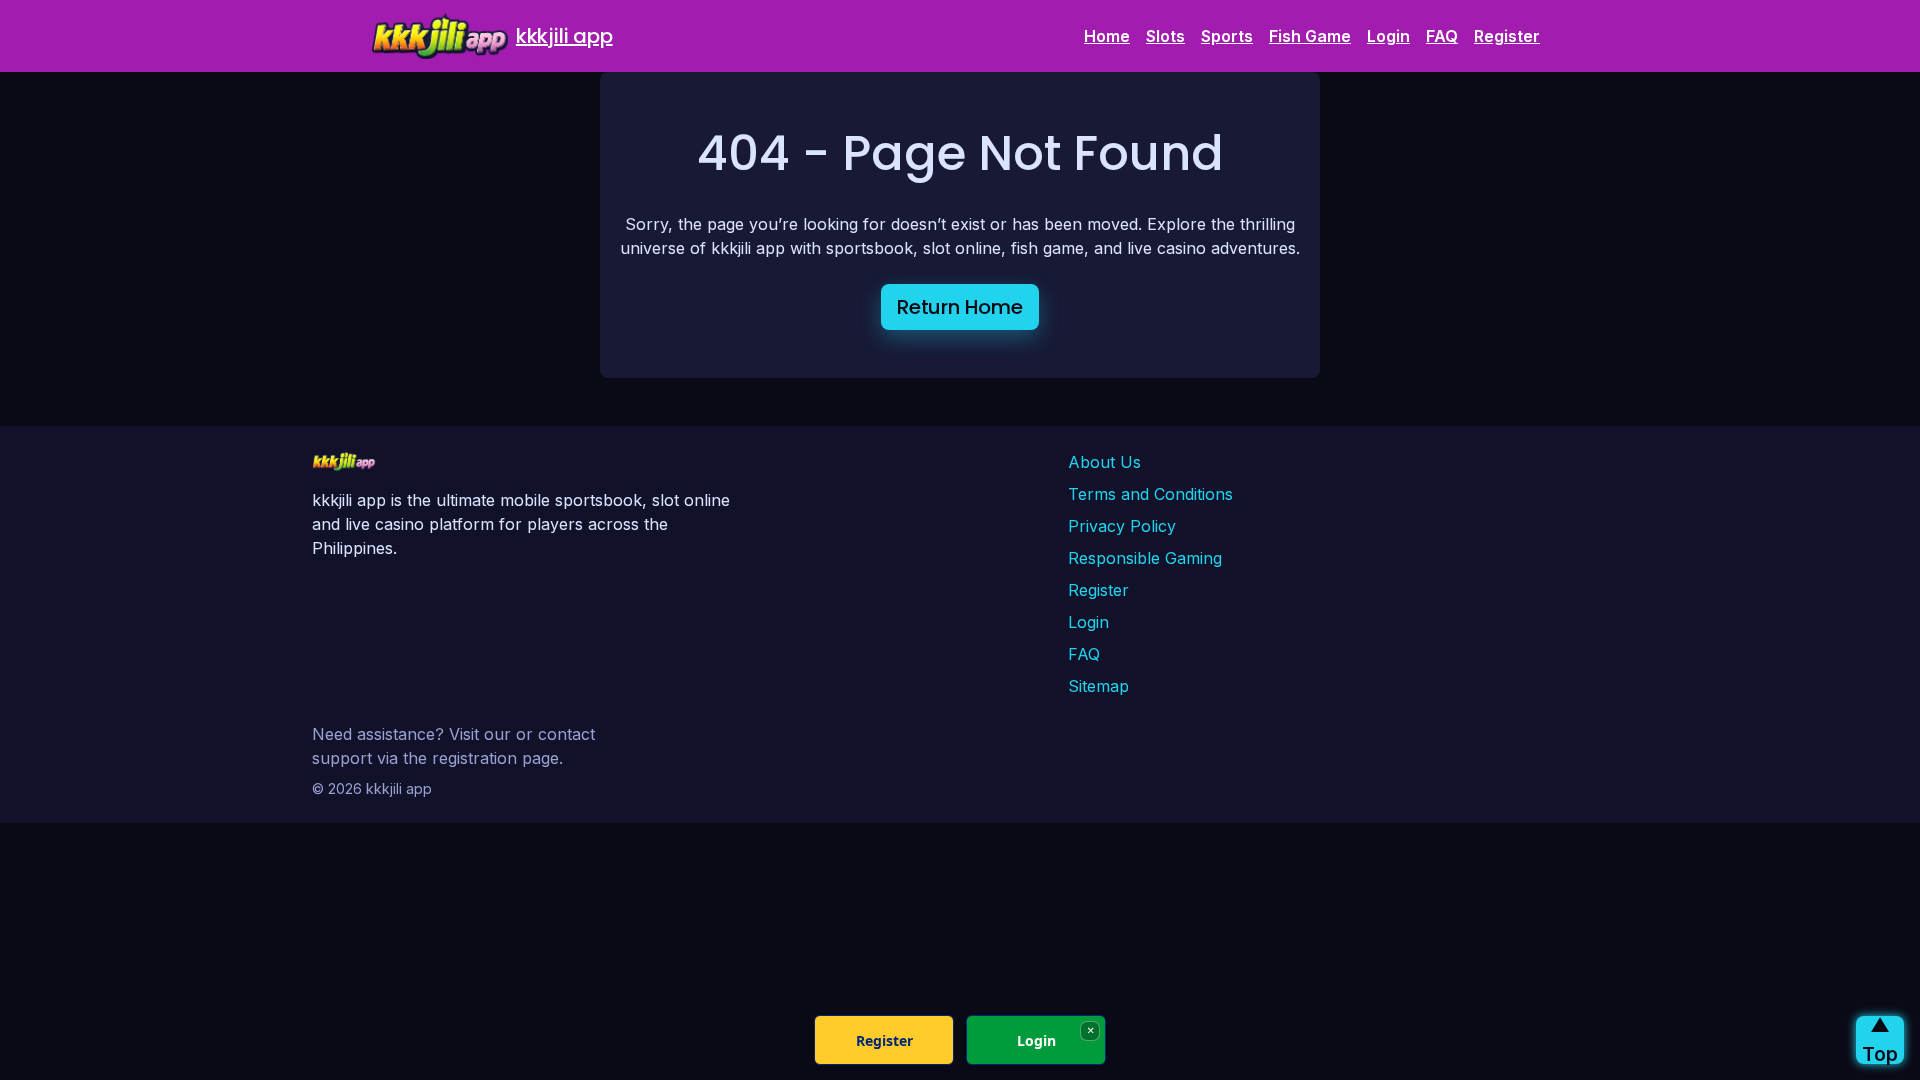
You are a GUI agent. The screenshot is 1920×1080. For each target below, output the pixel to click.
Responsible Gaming (1145, 558)
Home (1107, 36)
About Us (1104, 462)
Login (1388, 36)
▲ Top (1880, 1040)
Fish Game (1310, 36)
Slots (1165, 36)
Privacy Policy (1122, 526)
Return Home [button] (960, 307)
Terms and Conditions (1150, 494)
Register (1507, 36)
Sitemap (1098, 686)
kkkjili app (564, 36)
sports (1227, 36)
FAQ (1442, 36)
